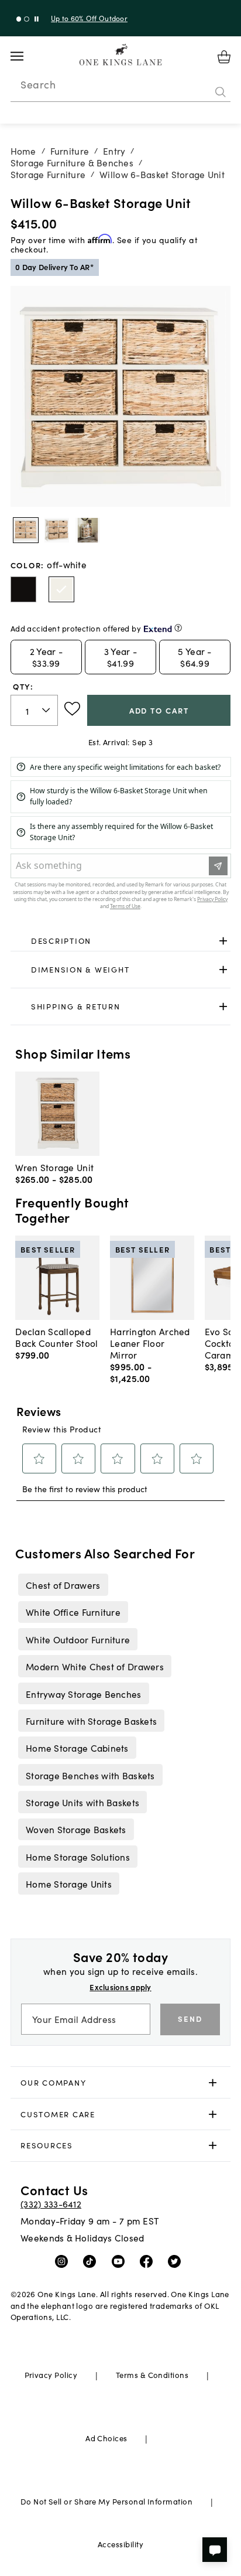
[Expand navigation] (26, 56)
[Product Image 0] (26, 530)
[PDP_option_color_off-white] (61, 589)
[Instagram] (64, 2260)
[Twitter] (177, 2260)
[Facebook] (149, 2260)
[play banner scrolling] (37, 19)
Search (38, 84)
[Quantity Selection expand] (47, 711)
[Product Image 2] (88, 530)
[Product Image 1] (57, 530)
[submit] (221, 92)
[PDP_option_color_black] (23, 589)
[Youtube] (121, 2260)
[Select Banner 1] (27, 19)
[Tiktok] (92, 2260)
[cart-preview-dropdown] (224, 57)
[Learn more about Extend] (178, 628)
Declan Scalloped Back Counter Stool (56, 1337)
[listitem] (63, 1585)
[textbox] (34, 710)
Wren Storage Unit (54, 1167)
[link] (121, 941)
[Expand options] (223, 941)
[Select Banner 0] (19, 19)
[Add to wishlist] (72, 709)
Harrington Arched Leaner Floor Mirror (150, 1343)
